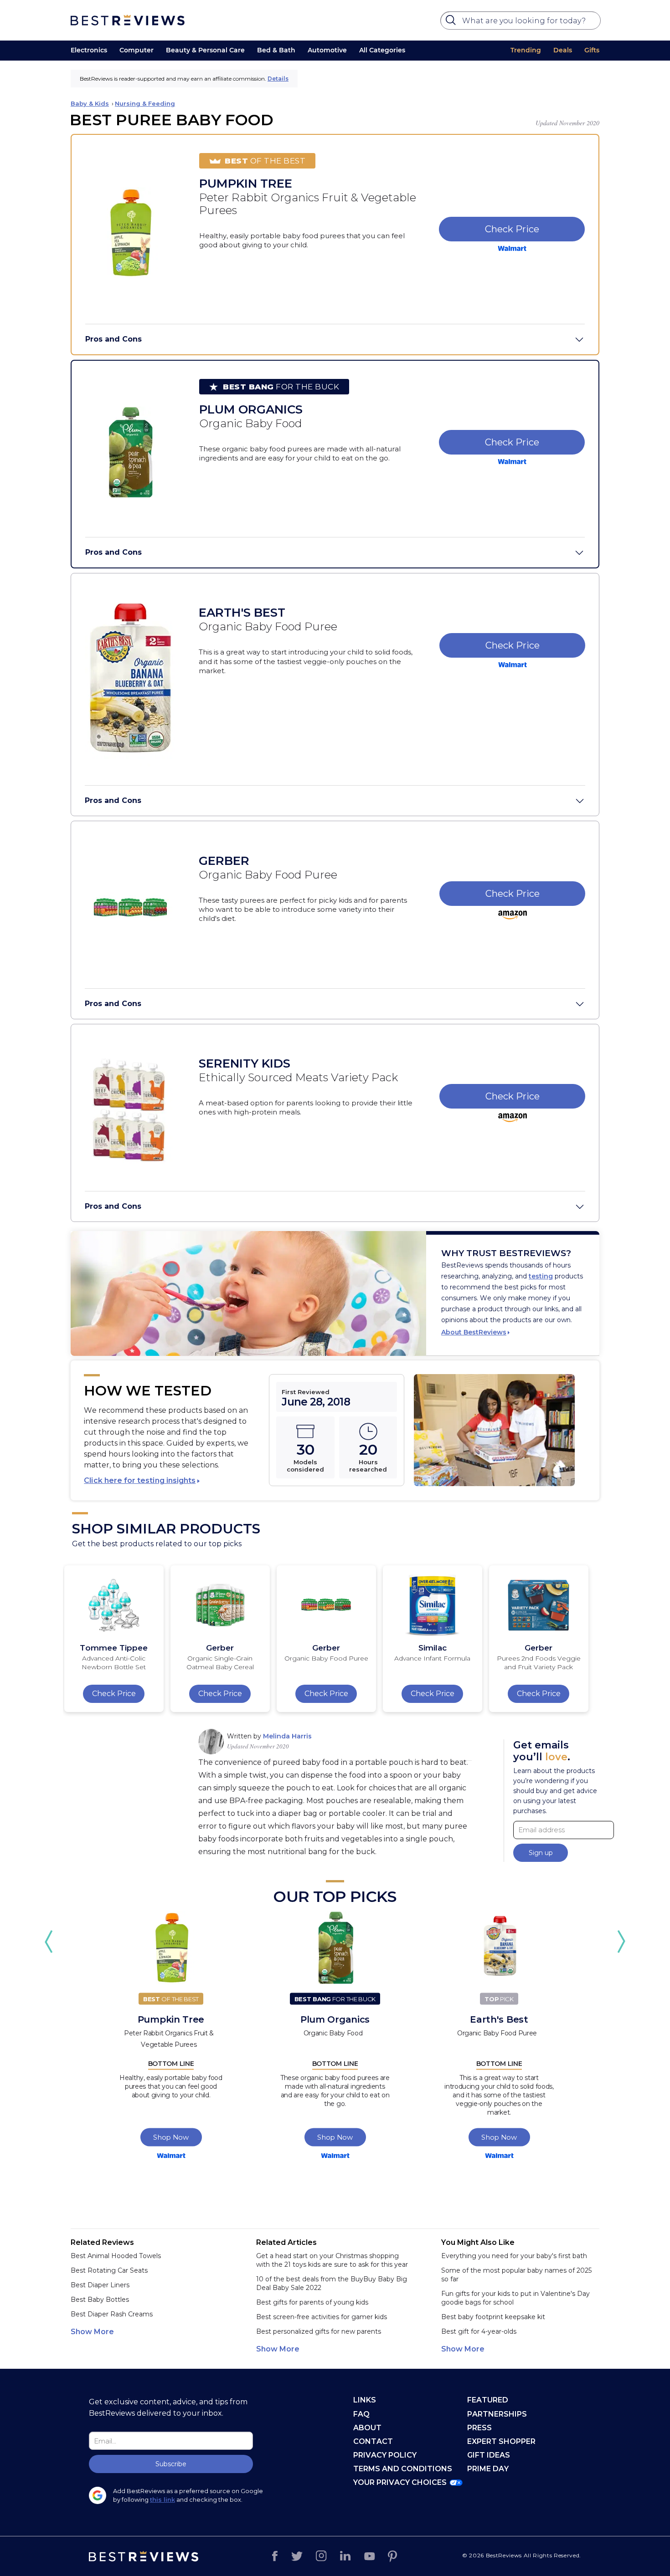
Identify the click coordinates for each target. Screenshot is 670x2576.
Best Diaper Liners (100, 2285)
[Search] (452, 22)
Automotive (327, 50)
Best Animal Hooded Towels (116, 2256)
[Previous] (49, 1942)
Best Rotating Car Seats (109, 2270)
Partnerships (497, 2414)
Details (278, 79)
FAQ (361, 2414)
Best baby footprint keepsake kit (493, 2317)
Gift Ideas (489, 2455)
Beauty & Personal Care (205, 50)
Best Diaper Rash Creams (112, 2314)
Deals (563, 50)
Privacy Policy (385, 2455)
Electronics (89, 50)
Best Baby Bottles (100, 2300)
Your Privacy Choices (400, 2482)
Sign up (541, 1853)
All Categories (382, 50)
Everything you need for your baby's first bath (514, 2256)
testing (541, 1276)
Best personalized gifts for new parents (319, 2331)
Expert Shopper (501, 2441)
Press (479, 2428)
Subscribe (171, 2464)
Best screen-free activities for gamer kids (322, 2317)
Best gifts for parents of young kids (312, 2302)
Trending (526, 50)
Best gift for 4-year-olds (479, 2331)
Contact (373, 2441)
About (367, 2428)
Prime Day (488, 2469)
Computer (137, 50)
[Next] (621, 1942)
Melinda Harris (287, 1736)
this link (162, 2499)
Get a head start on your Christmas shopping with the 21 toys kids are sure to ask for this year (332, 2260)
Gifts (592, 50)
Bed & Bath (276, 50)
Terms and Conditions (403, 2469)
